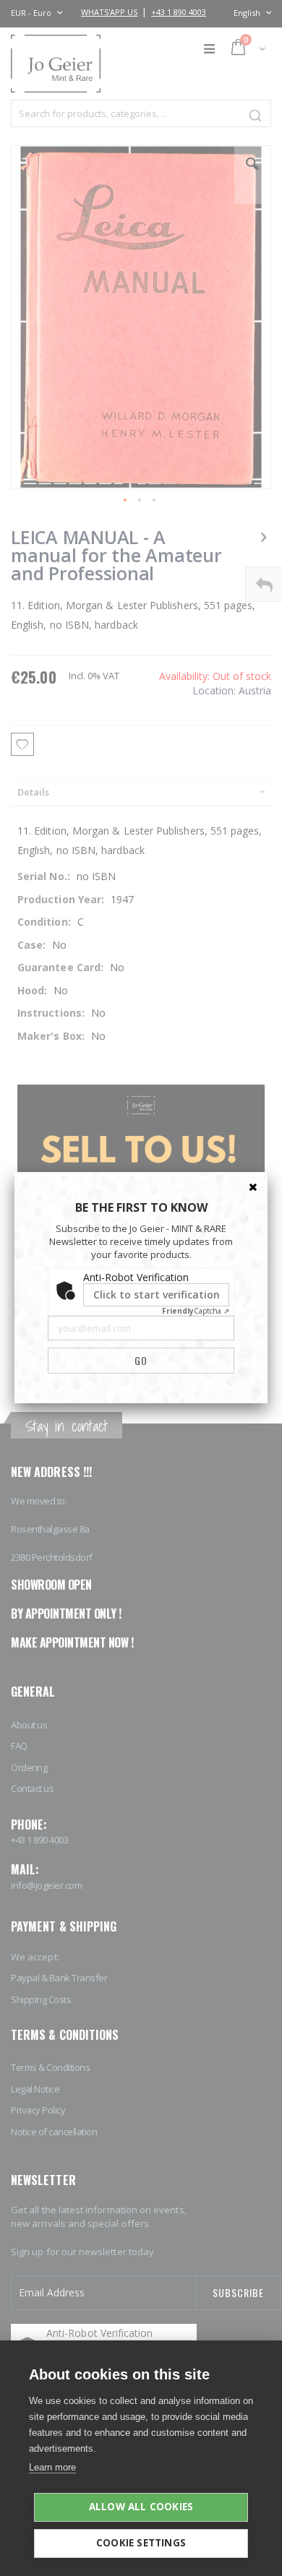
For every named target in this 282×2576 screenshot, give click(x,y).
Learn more (52, 2467)
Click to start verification (157, 1295)
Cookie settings (141, 2543)
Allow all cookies (141, 2507)
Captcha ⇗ (196, 1311)
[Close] (253, 1186)
